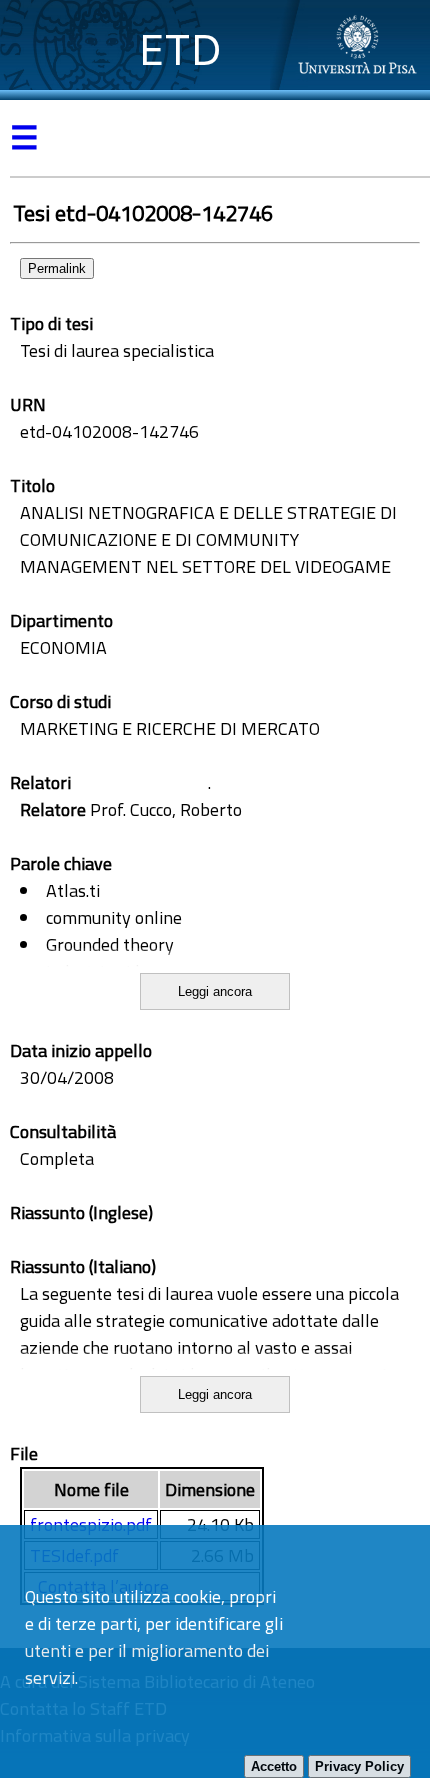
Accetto (274, 1766)
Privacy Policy (359, 1766)
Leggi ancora (215, 991)
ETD (180, 49)
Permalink (57, 268)
